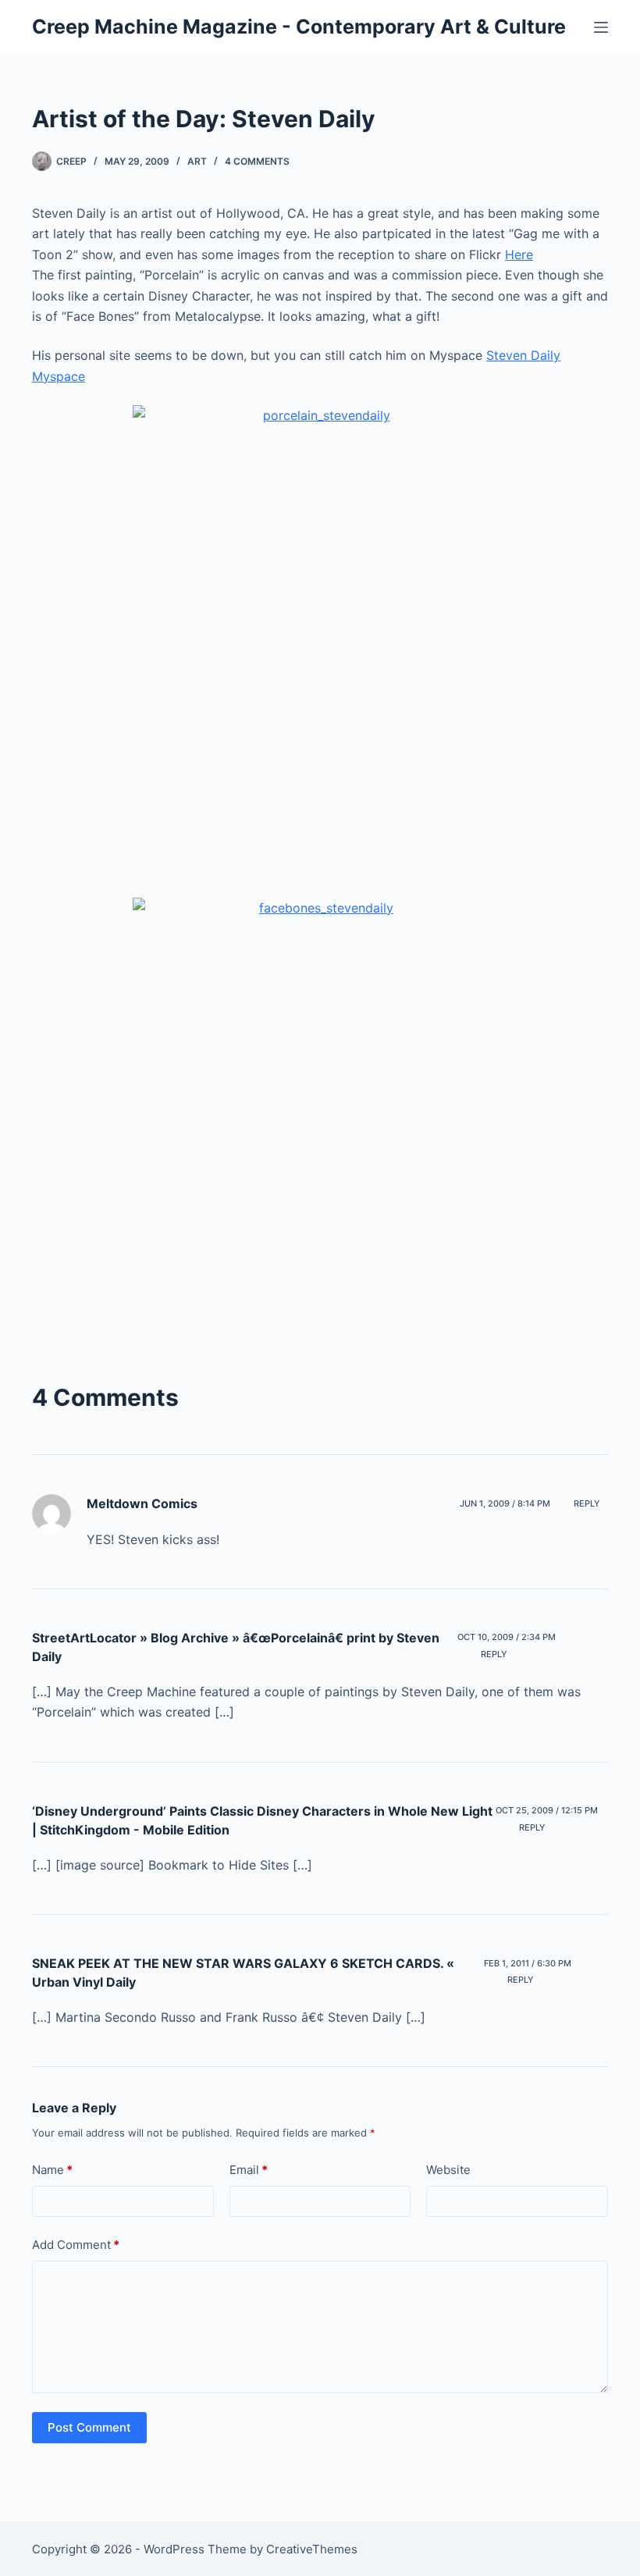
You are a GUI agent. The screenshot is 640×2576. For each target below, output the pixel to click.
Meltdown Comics (142, 1503)
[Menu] (601, 27)
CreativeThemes (312, 2549)
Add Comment (76, 2245)
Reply (587, 1503)
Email (249, 2170)
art (197, 161)
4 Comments (257, 161)
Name (52, 2170)
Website (448, 2170)
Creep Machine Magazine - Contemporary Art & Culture (299, 27)
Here (519, 254)
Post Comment (89, 2427)
